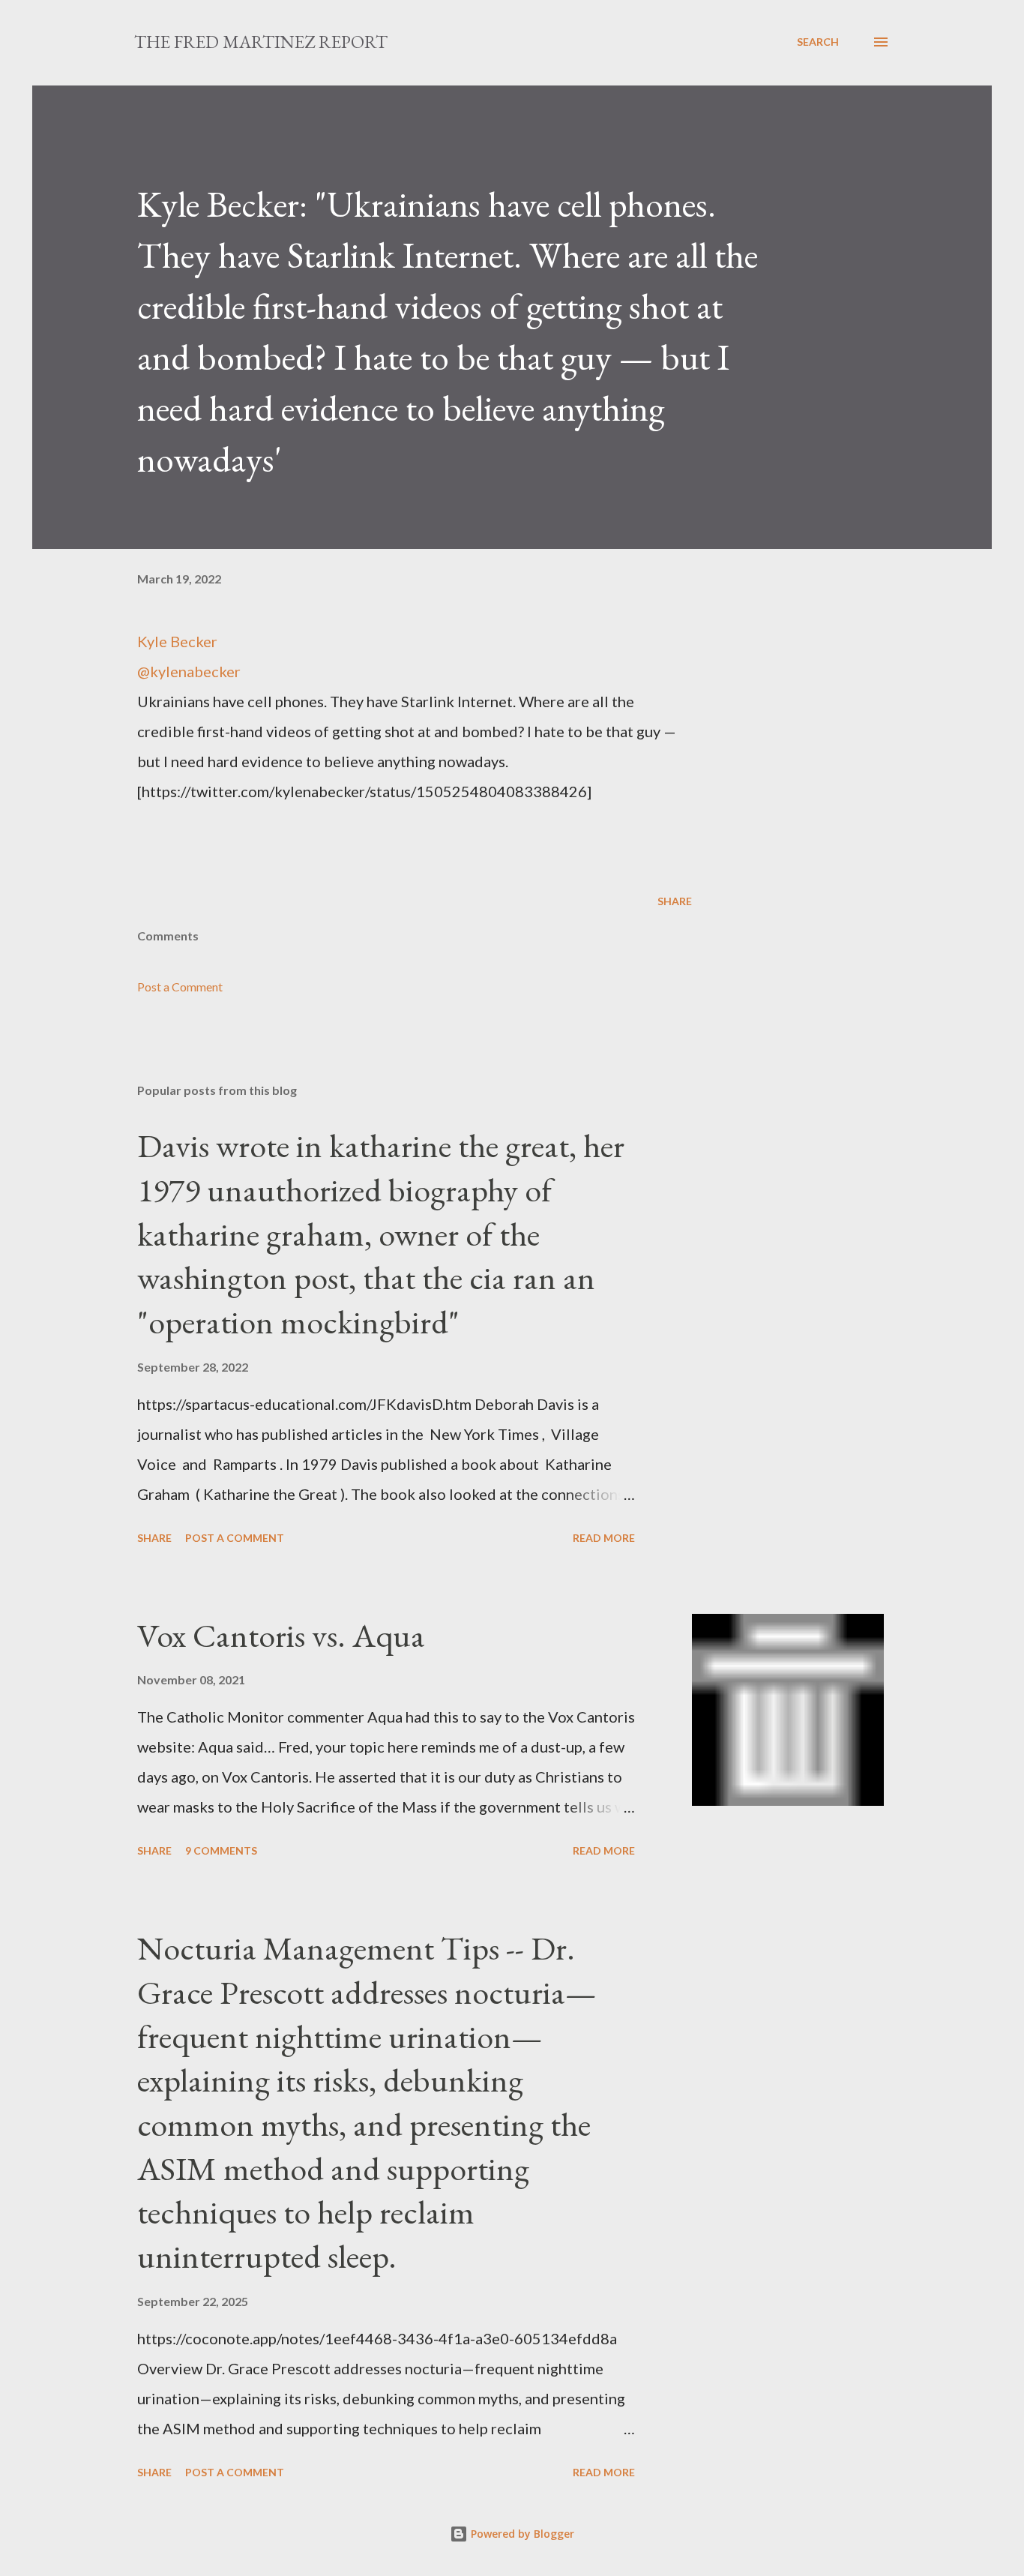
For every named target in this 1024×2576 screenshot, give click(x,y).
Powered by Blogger (521, 2534)
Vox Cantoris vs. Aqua (281, 1635)
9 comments (221, 1850)
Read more (604, 1538)
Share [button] (675, 901)
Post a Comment (180, 987)
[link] (415, 641)
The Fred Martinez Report (261, 42)
